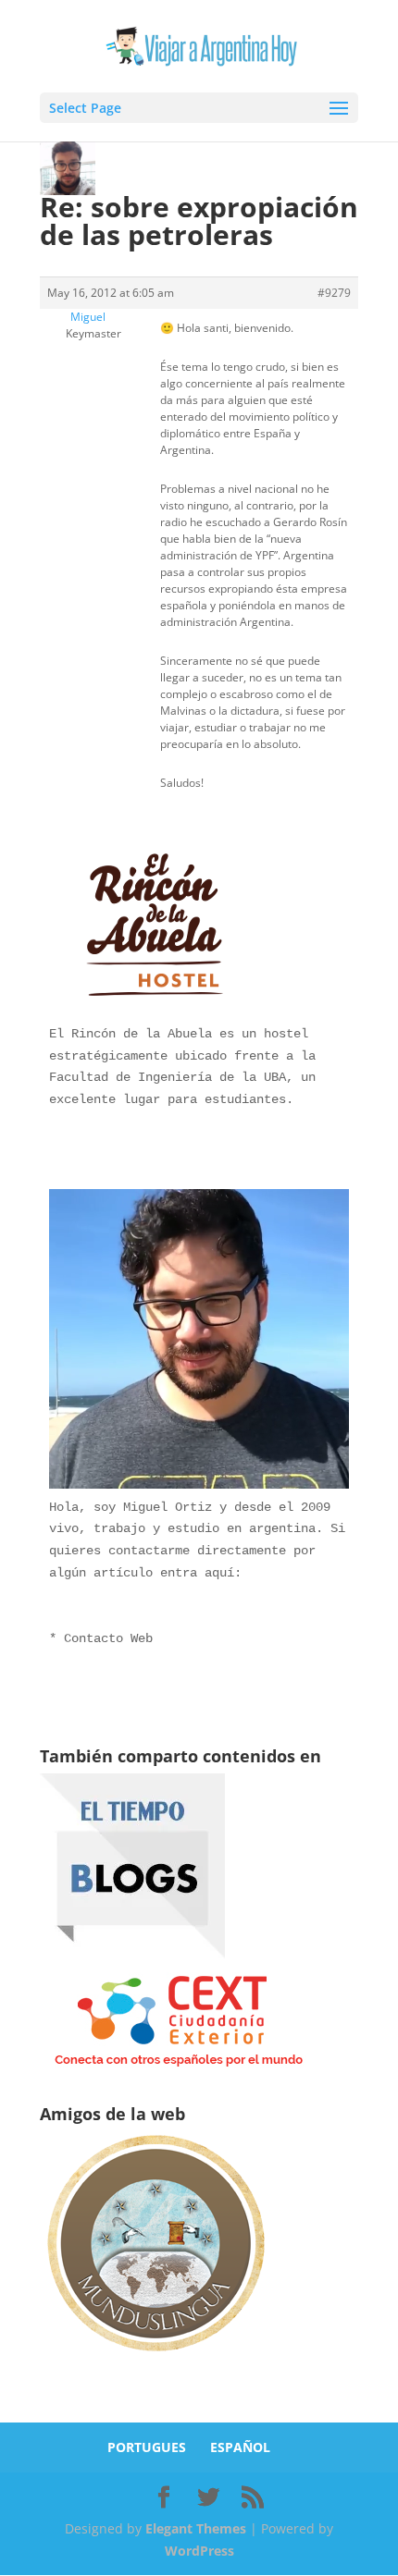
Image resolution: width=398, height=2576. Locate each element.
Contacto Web (108, 1638)
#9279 (334, 293)
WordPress (199, 2551)
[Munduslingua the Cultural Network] (155, 2357)
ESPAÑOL (240, 2447)
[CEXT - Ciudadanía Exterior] (179, 2067)
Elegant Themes (196, 2528)
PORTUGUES (147, 2447)
